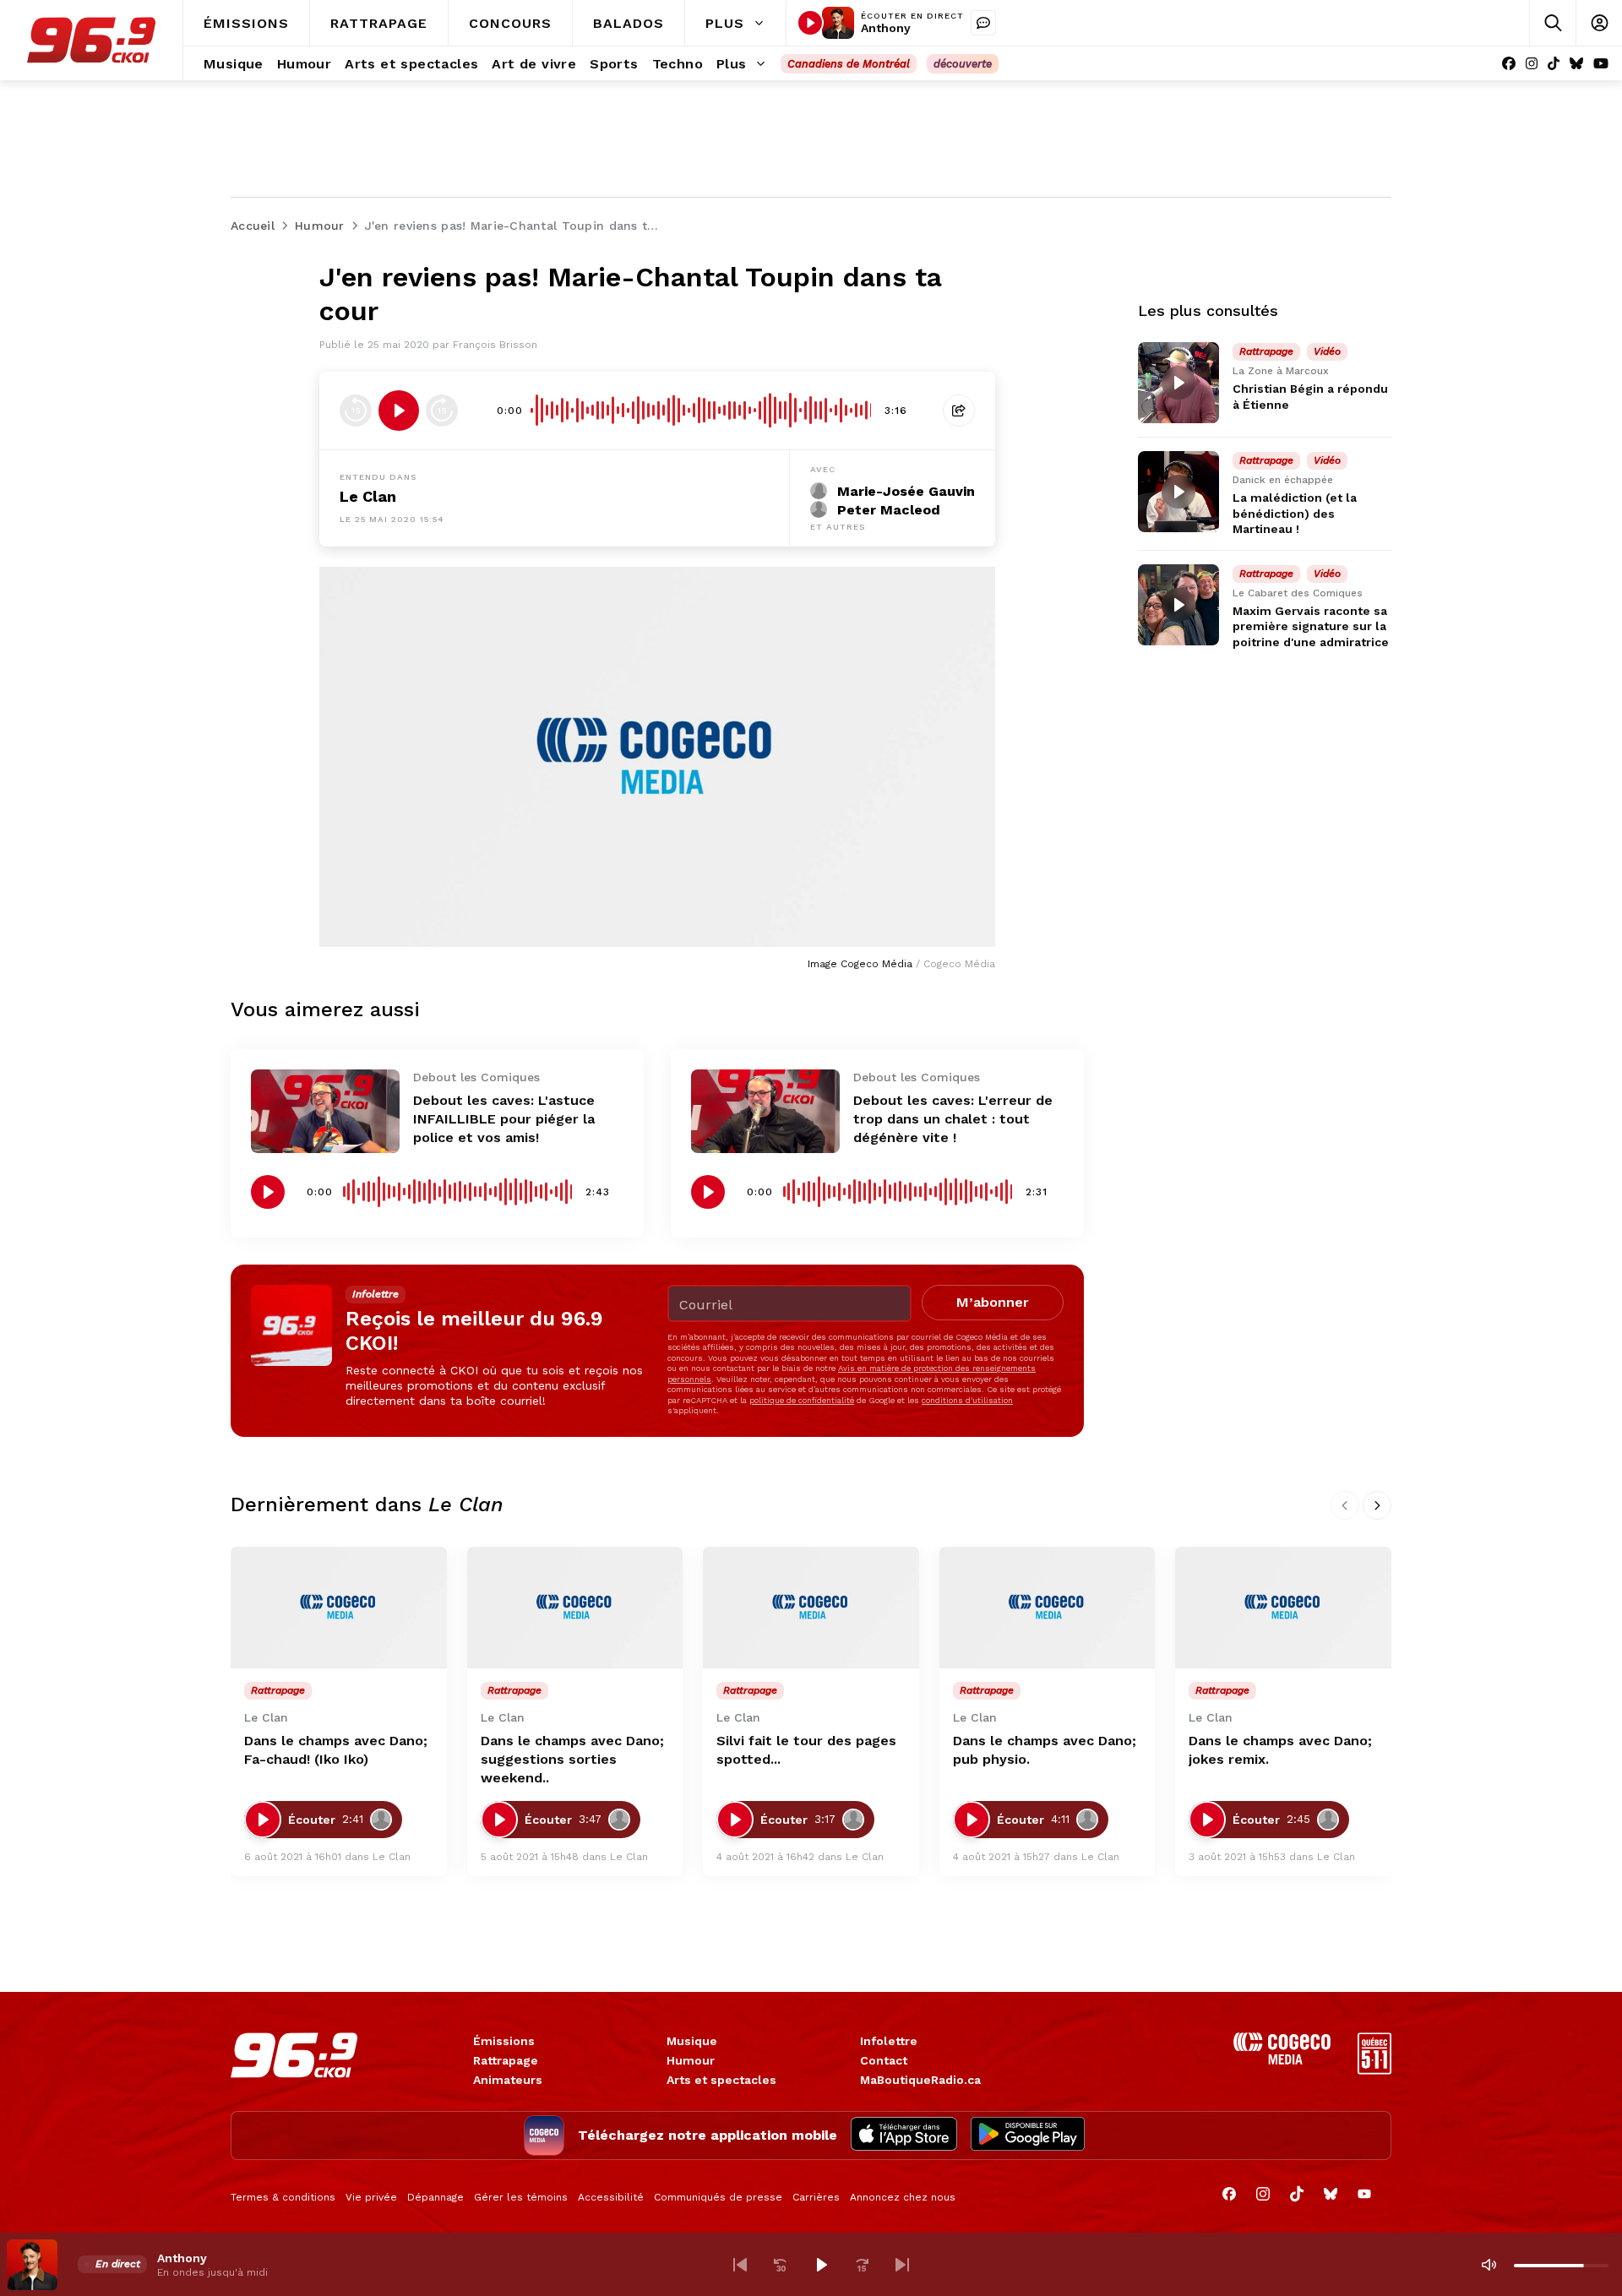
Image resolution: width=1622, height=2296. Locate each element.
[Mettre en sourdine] (1489, 2265)
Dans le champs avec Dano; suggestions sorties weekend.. (572, 1759)
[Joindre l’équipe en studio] (983, 23)
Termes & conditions (283, 2197)
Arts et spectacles (721, 2080)
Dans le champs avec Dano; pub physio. (1045, 1750)
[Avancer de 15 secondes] (442, 411)
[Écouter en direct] (810, 23)
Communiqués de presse (718, 2197)
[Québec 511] (1374, 2070)
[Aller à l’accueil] (91, 40)
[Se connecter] (1599, 23)
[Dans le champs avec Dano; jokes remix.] (1283, 1608)
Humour (691, 2060)
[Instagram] (1532, 64)
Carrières (816, 2197)
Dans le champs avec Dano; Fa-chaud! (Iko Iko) (336, 1750)
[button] (740, 2265)
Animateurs (508, 2080)
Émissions (504, 2041)
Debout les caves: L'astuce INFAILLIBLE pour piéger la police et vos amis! (504, 1119)
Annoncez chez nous (903, 2197)
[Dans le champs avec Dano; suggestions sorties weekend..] (575, 1608)
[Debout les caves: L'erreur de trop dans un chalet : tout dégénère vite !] (765, 1111)
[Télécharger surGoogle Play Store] (1028, 2135)
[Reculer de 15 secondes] (356, 411)
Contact (884, 2060)
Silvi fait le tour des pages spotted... (806, 1750)
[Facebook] (1509, 64)
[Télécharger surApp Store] (904, 2135)
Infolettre (889, 2041)
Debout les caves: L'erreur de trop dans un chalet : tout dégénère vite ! (953, 1119)
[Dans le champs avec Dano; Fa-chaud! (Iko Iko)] (339, 1608)
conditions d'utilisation (967, 1400)
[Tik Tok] (1554, 64)
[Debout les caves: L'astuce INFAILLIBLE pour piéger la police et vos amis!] (325, 1111)
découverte (963, 64)
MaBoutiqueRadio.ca (920, 2080)
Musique (692, 2041)
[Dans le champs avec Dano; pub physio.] (1048, 1608)
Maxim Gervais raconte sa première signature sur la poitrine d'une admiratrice (1311, 626)
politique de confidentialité (802, 1400)
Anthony (886, 28)
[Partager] (959, 411)
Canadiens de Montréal (849, 64)
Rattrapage (506, 2060)
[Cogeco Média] (1282, 2060)
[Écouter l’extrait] (399, 411)
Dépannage (435, 2197)
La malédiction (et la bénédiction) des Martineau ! (1295, 513)
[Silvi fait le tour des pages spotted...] (811, 1608)
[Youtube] (1601, 64)
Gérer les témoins (521, 2197)
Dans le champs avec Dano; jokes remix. (1280, 1750)
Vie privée (371, 2197)
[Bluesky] (1576, 64)
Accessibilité (611, 2197)
